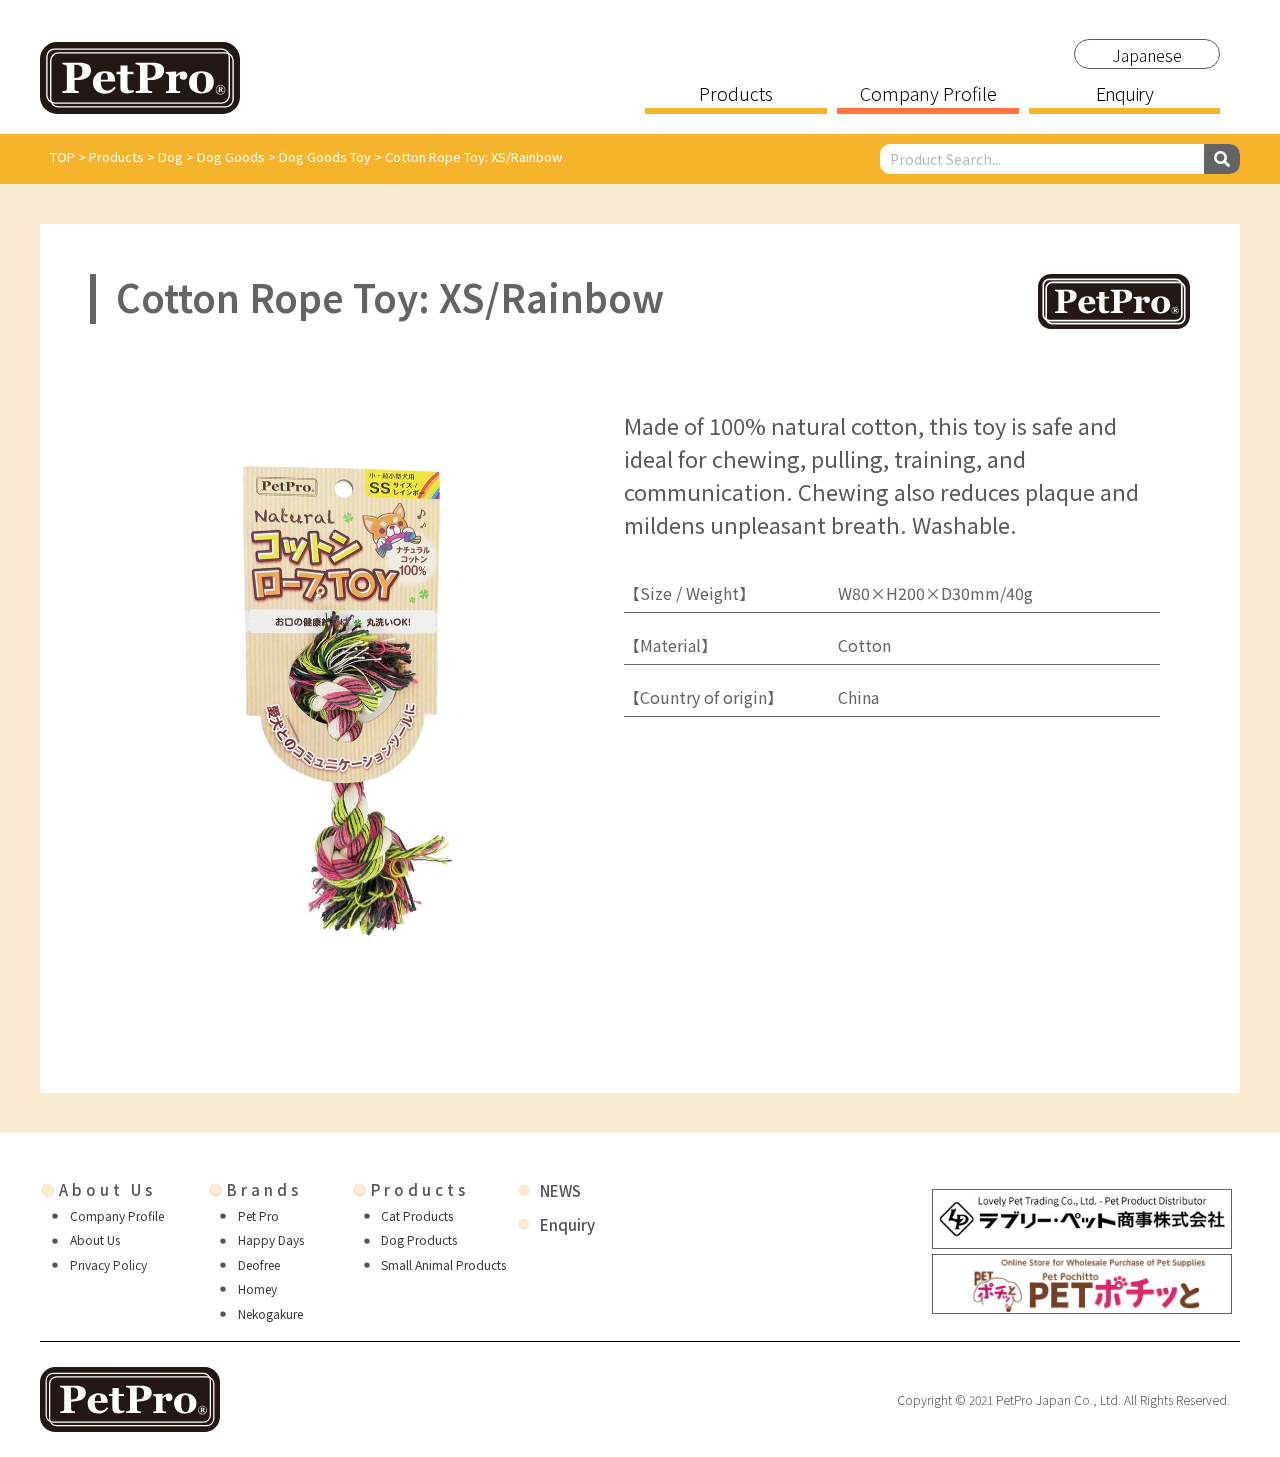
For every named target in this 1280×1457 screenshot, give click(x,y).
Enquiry (1124, 95)
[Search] (1222, 159)
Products (736, 95)
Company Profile (928, 95)
